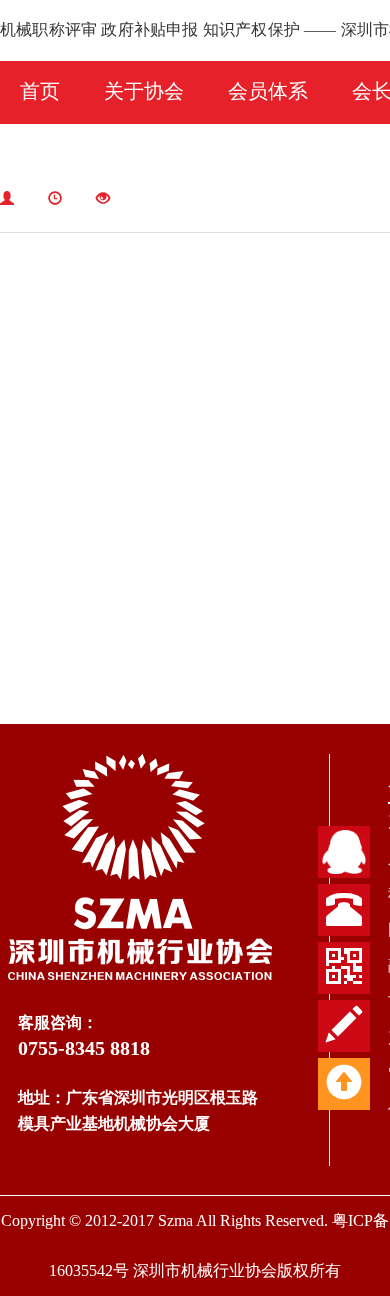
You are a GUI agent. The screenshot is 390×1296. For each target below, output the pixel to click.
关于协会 (144, 91)
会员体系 (268, 91)
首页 (40, 91)
